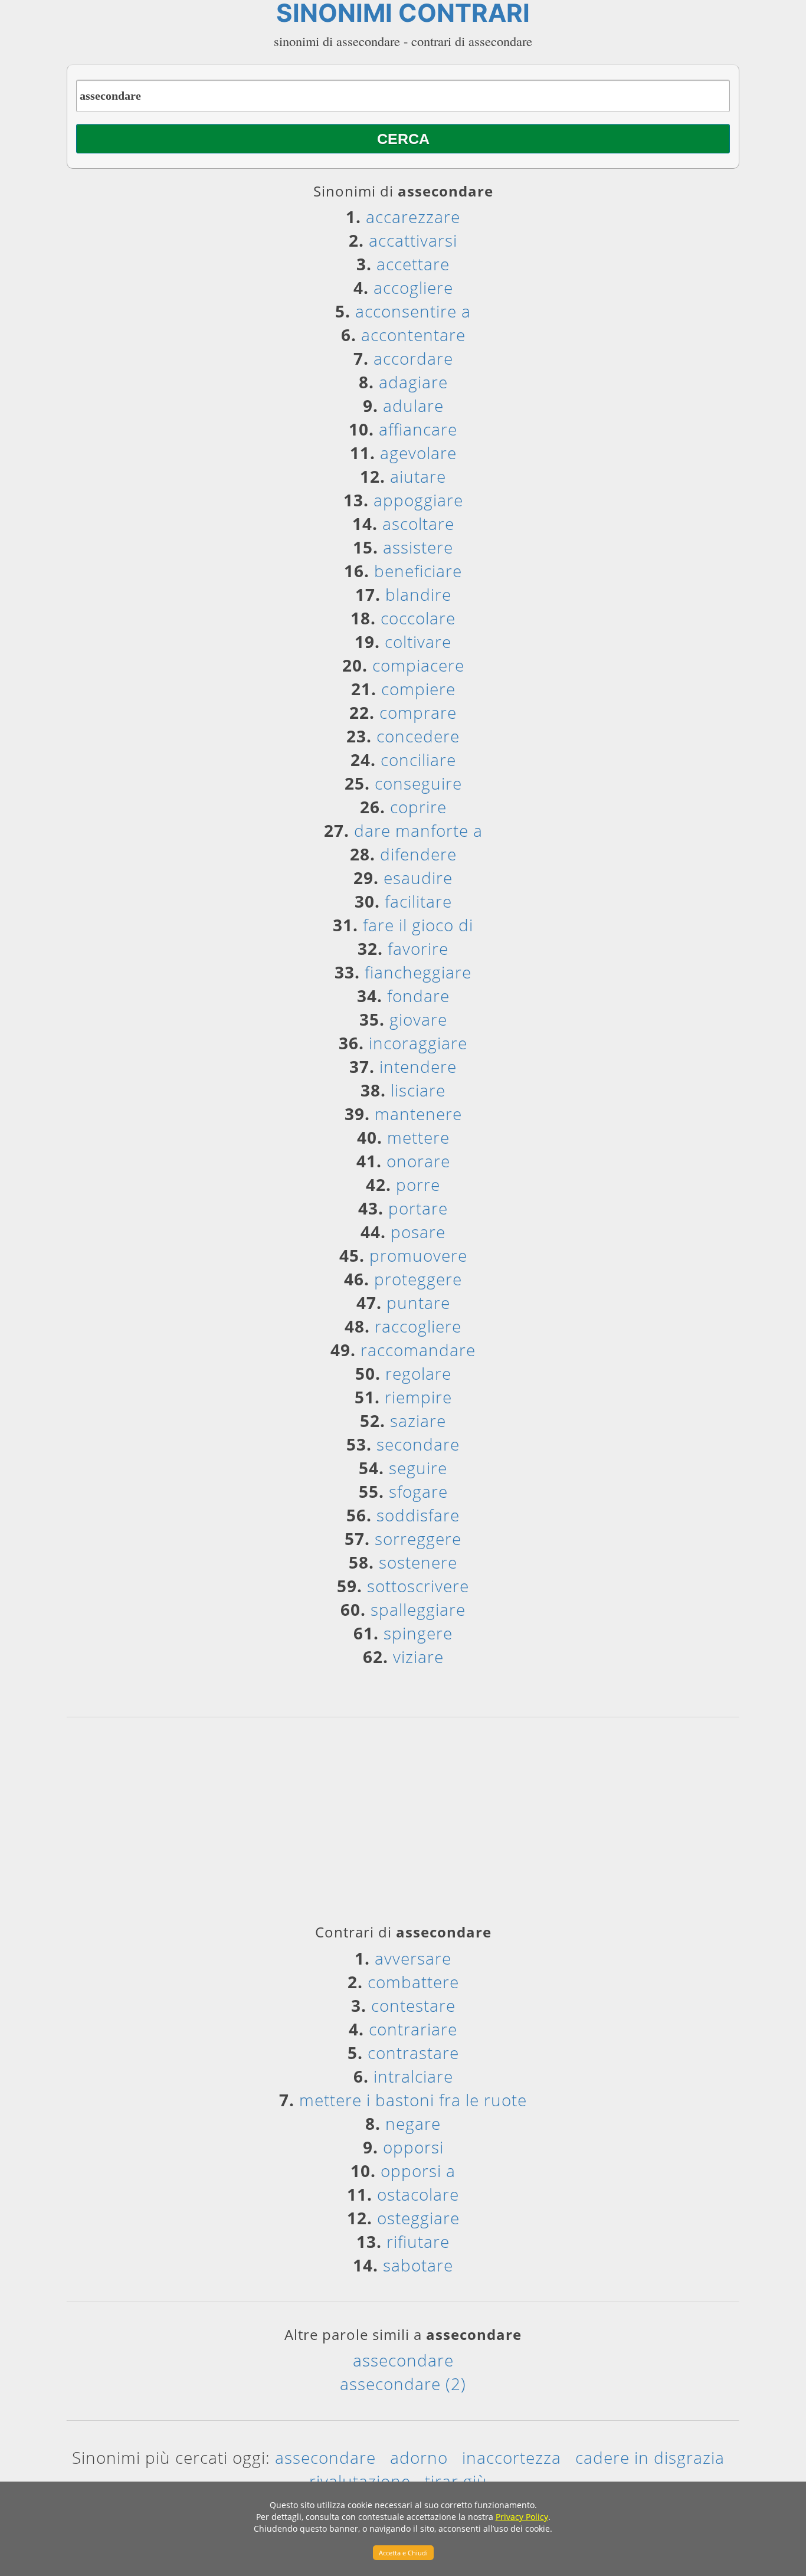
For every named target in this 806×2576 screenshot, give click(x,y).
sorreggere (418, 1539)
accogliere (413, 287)
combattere (413, 1982)
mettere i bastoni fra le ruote (413, 2100)
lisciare (418, 1090)
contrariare (413, 2029)
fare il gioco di (418, 925)
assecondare (403, 2360)
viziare (418, 1657)
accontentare (413, 335)
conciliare (418, 760)
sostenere (418, 1562)
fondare (418, 996)
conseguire (418, 783)
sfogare (418, 1491)
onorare (418, 1161)
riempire (418, 1397)
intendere (418, 1066)
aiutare (418, 476)
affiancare (418, 429)
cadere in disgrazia (650, 2457)
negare (413, 2123)
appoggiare (418, 500)
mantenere (418, 1114)
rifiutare (418, 2241)
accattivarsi (413, 240)
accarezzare (413, 217)
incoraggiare (418, 1043)
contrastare (413, 2053)
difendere (418, 854)
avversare (413, 1958)
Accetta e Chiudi (403, 2553)
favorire (418, 948)
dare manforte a (418, 830)
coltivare (418, 641)
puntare (418, 1302)
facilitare (418, 901)
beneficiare (418, 571)
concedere (418, 736)
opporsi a (418, 2171)
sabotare (418, 2265)
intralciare (413, 2076)
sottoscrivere (418, 1586)
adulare (413, 405)
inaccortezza (512, 2457)
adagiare (413, 382)
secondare (418, 1444)
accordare (413, 358)
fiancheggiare (418, 972)
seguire (418, 1468)
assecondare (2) (403, 2384)
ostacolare (418, 2194)
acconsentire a (413, 311)
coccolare (418, 618)
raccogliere (418, 1326)
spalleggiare (418, 1609)
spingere (418, 1633)
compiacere (418, 665)
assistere (418, 547)
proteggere (418, 1279)
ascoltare (418, 523)
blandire (418, 594)
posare (418, 1232)
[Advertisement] (403, 1825)
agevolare (418, 453)
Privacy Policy (522, 2517)
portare (418, 1208)
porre (418, 1184)
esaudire (418, 878)
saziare (418, 1420)
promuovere (418, 1255)
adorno (419, 2457)
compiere (418, 689)
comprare (418, 712)
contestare (413, 2005)
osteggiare (418, 2218)
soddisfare (418, 1515)
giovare (418, 1019)
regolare (418, 1373)
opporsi (413, 2147)
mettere (418, 1137)
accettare (413, 264)
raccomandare (418, 1350)
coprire (418, 807)
